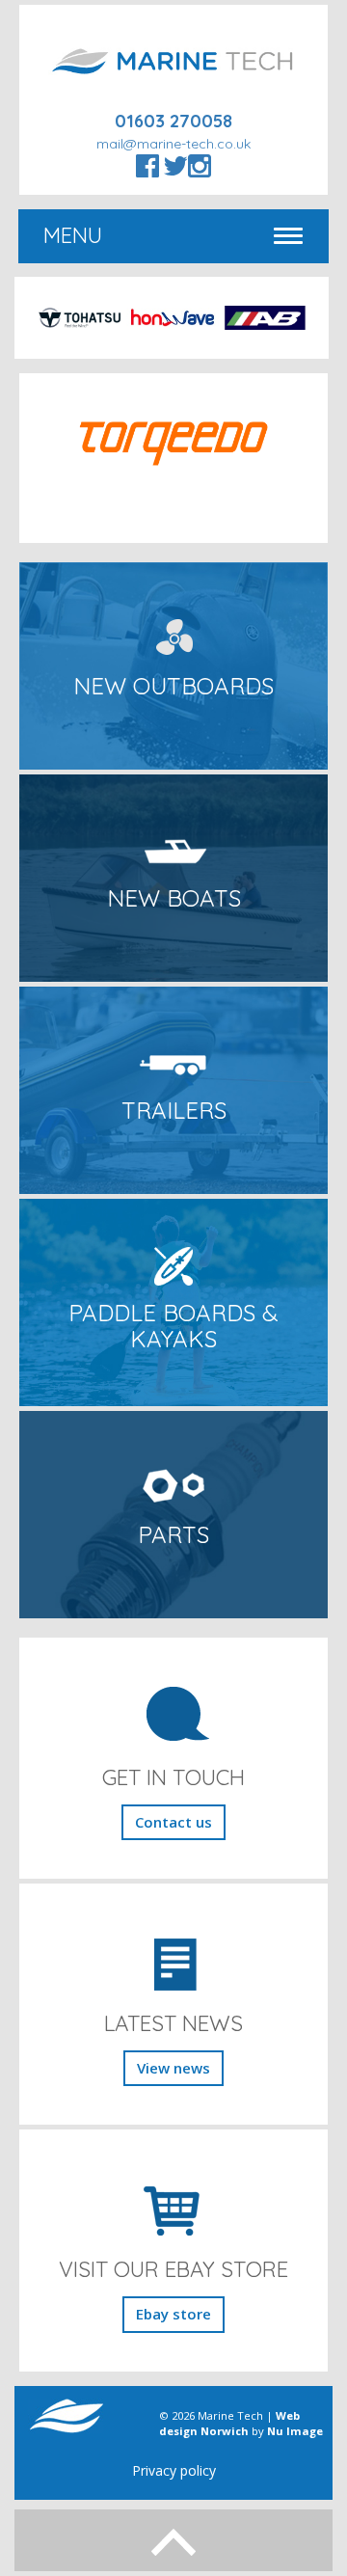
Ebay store (173, 2314)
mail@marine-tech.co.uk (173, 144)
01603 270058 (173, 121)
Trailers (174, 1110)
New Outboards (173, 686)
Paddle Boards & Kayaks (173, 1325)
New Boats (174, 898)
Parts (173, 1534)
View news (173, 2068)
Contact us (173, 1822)
